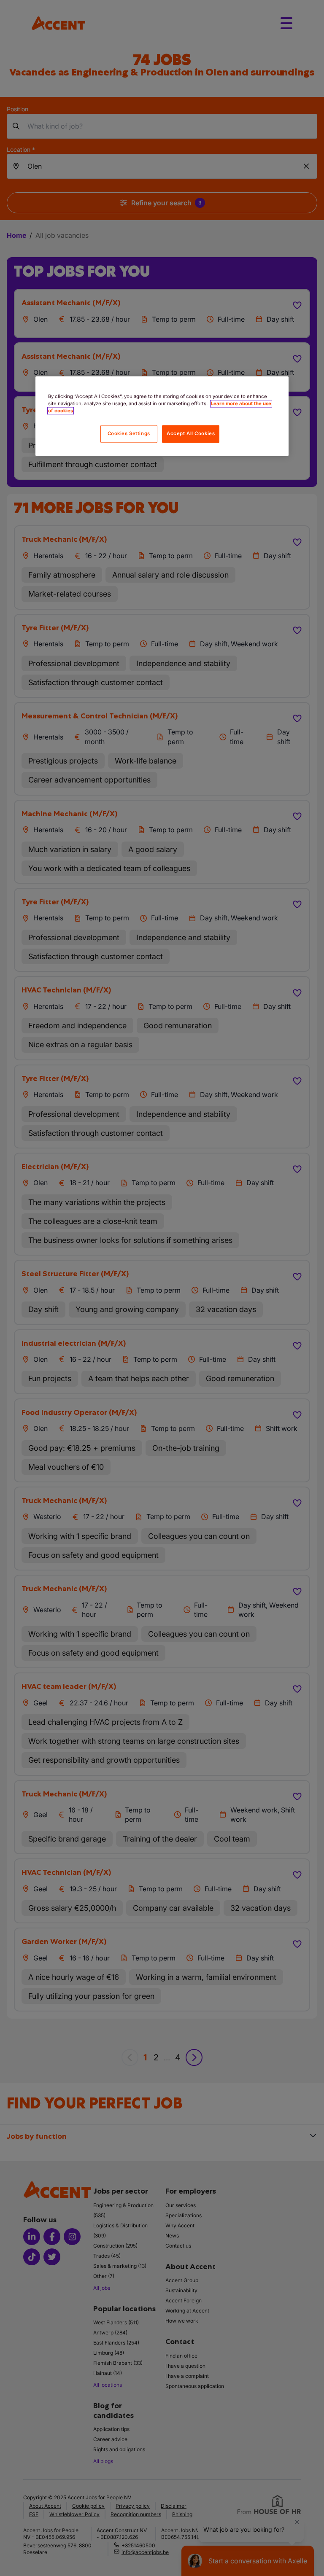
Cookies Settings (129, 433)
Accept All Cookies (191, 433)
